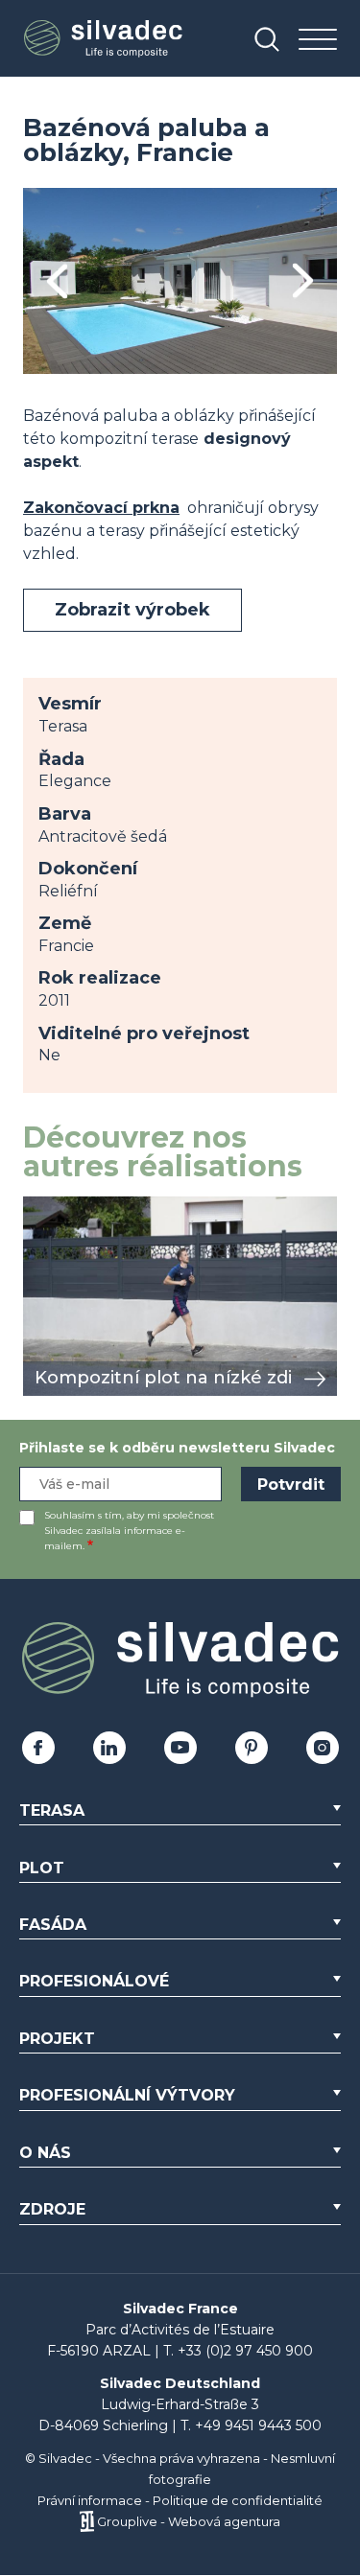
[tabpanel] (180, 281)
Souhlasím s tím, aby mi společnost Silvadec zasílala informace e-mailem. (129, 1531)
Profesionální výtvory (127, 2095)
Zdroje (52, 2209)
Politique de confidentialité (238, 2500)
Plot (42, 1868)
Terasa (52, 1810)
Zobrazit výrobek (132, 610)
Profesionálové (94, 1981)
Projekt (57, 2039)
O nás (45, 2153)
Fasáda (53, 1925)
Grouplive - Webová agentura (189, 2521)
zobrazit (54, 1207)
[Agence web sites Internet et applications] (87, 2521)
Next (303, 281)
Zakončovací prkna (101, 508)
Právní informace (90, 2500)
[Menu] (318, 41)
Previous (57, 281)
